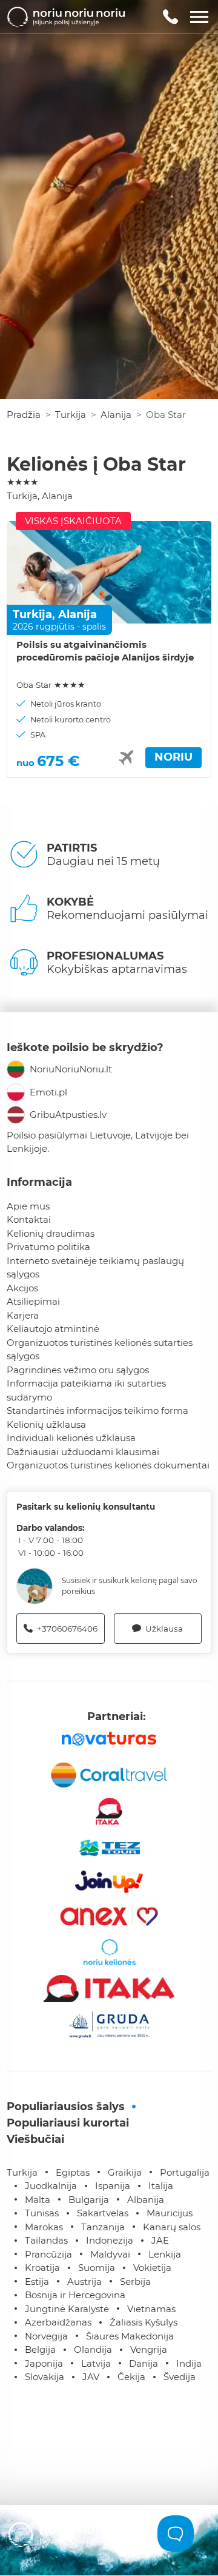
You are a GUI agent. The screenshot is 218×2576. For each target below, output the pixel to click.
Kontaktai (29, 1219)
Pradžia (24, 415)
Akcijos (22, 1288)
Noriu (173, 757)
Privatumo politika (48, 1247)
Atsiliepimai (33, 1301)
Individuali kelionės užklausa (71, 1438)
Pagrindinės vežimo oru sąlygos (78, 1370)
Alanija (116, 415)
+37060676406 (67, 1629)
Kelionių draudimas (51, 1233)
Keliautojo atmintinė (53, 1329)
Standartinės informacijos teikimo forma (97, 1411)
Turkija (71, 415)
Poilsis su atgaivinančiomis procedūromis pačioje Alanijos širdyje (105, 651)
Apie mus (28, 1206)
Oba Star (51, 685)
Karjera (23, 1315)
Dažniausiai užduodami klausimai (83, 1452)
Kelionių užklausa (46, 1424)
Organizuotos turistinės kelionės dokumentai (108, 1465)
